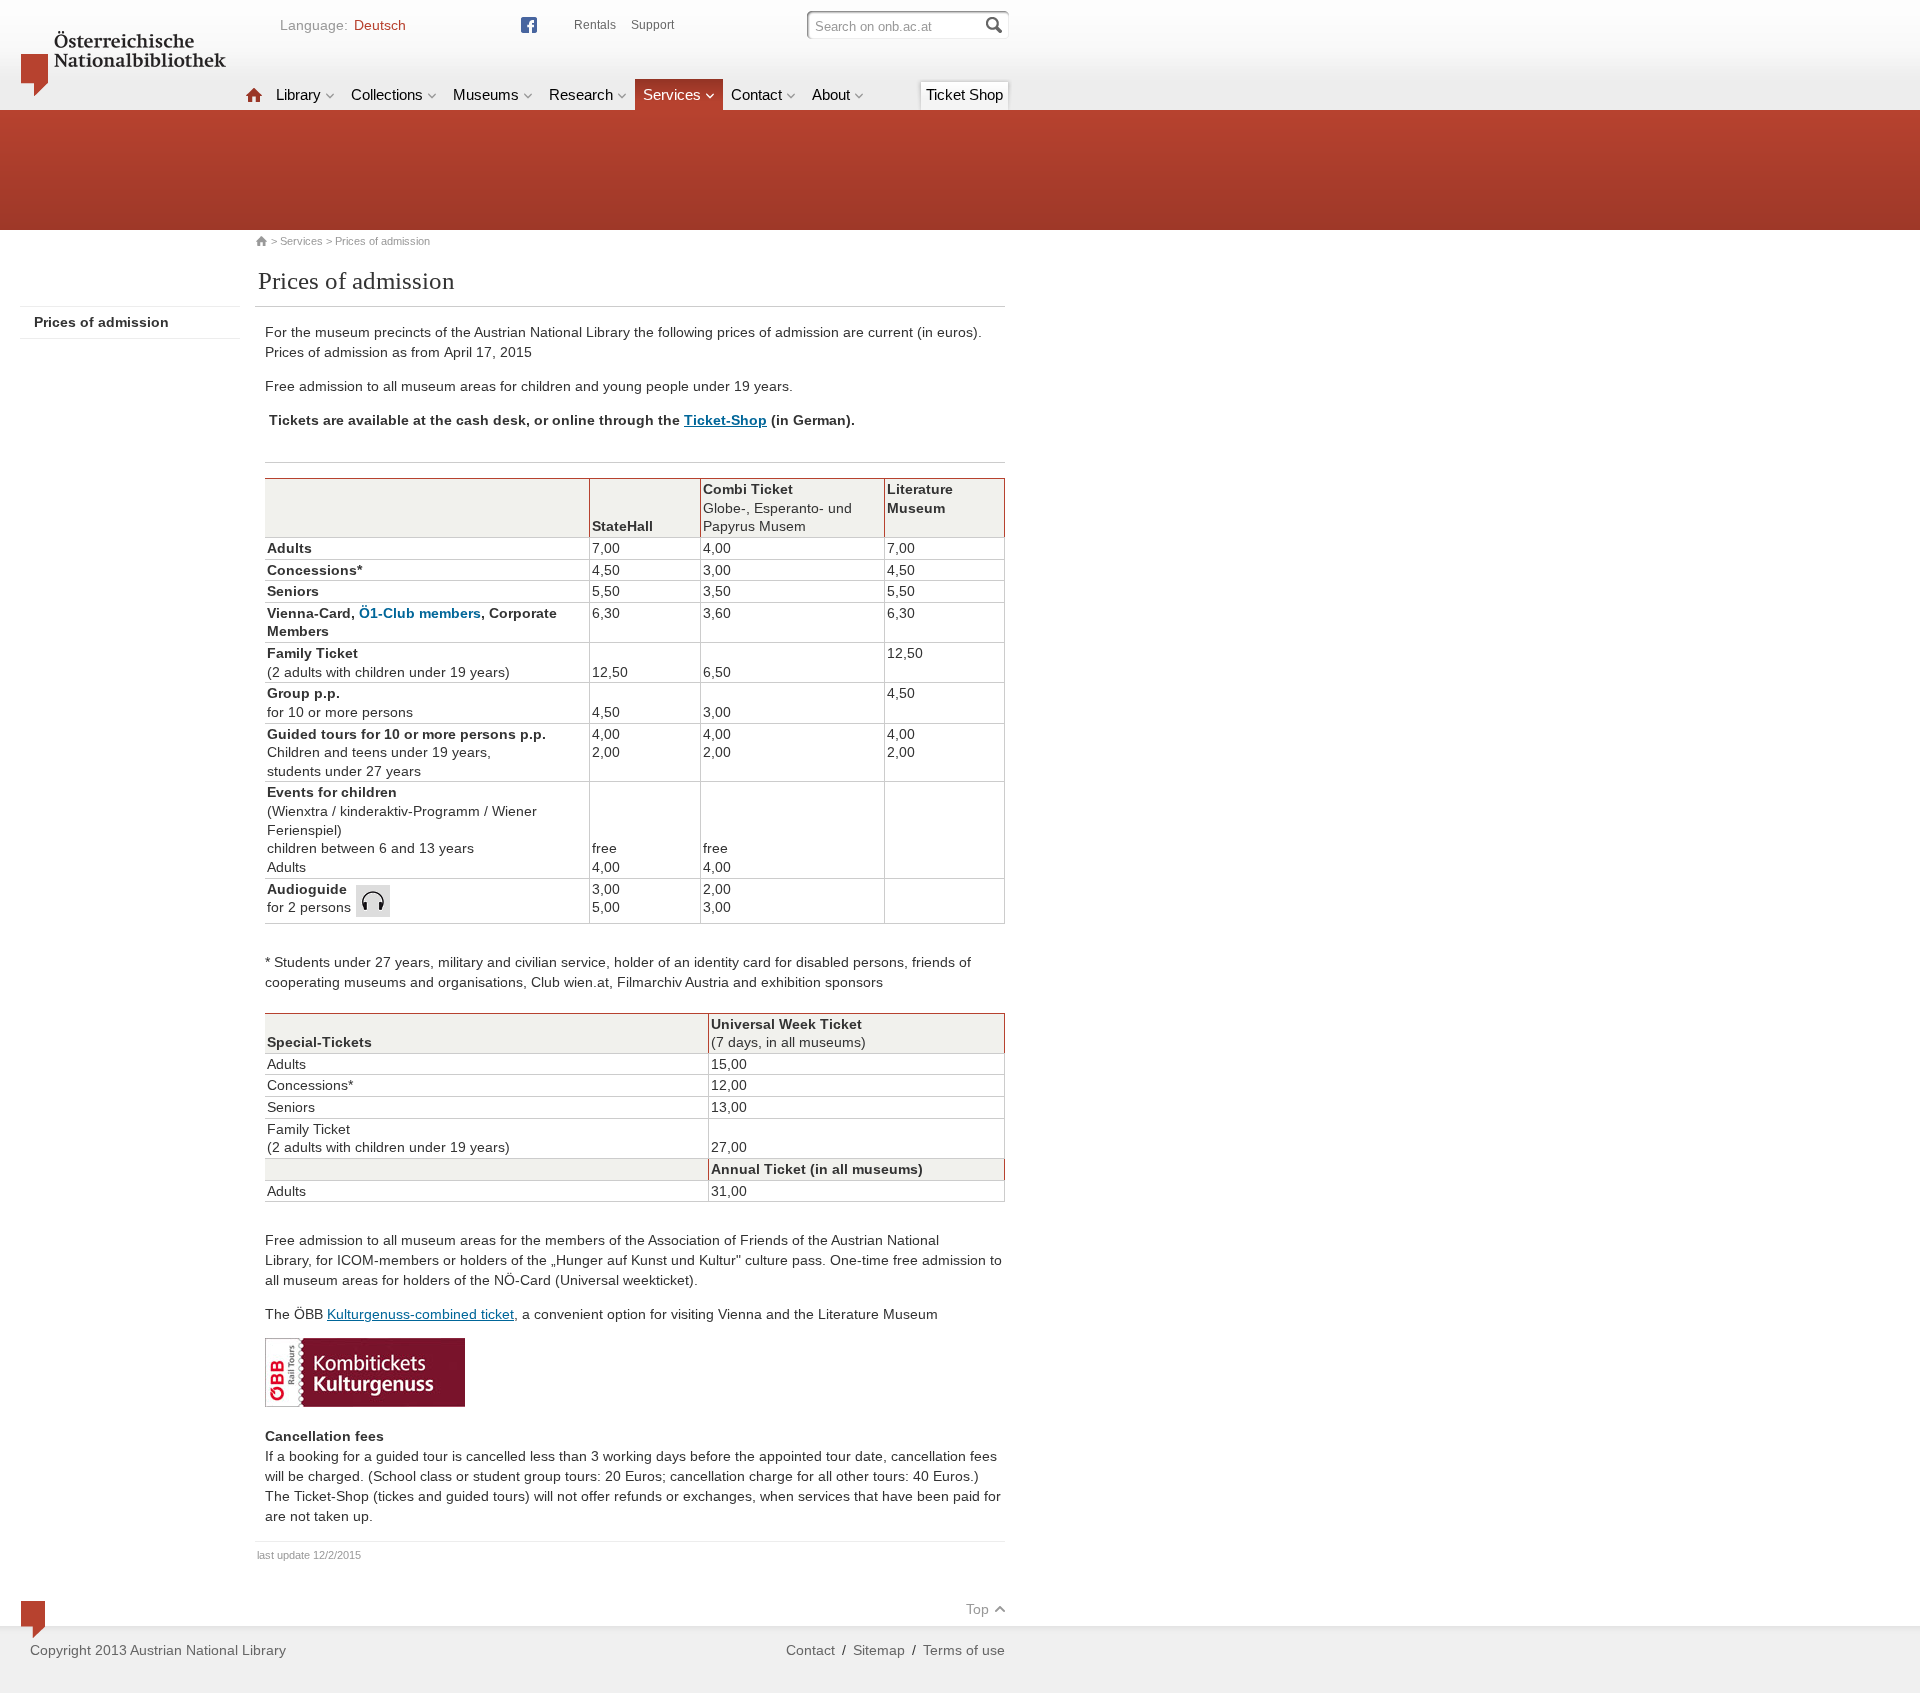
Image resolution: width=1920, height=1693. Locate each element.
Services (672, 94)
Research (581, 94)
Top (977, 1609)
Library (298, 94)
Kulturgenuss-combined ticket (420, 1314)
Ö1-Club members (420, 613)
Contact (756, 94)
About (831, 94)
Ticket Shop (964, 94)
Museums (486, 94)
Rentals (595, 25)
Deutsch (380, 25)
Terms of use (964, 1650)
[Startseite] (254, 94)
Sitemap (879, 1650)
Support (652, 25)
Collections (387, 94)
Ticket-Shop (725, 420)
